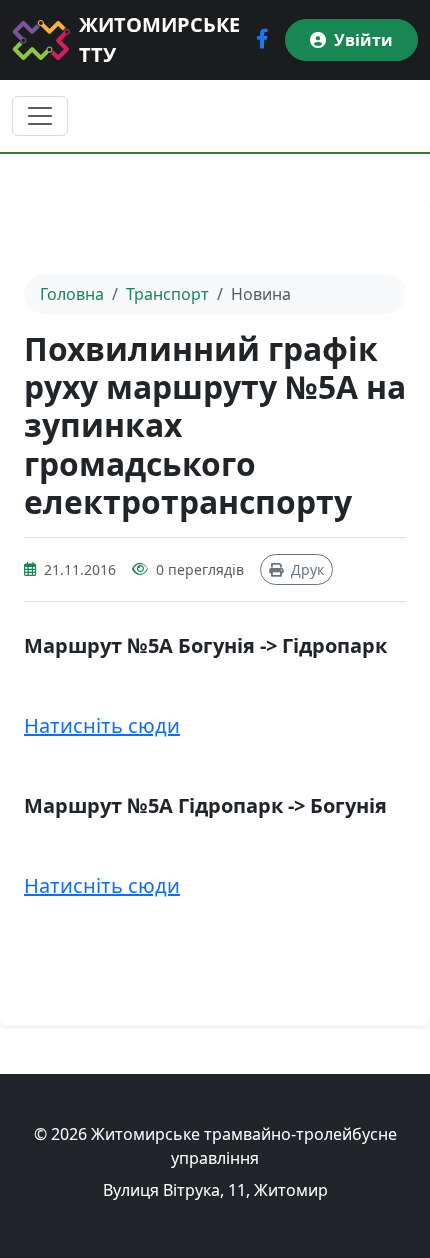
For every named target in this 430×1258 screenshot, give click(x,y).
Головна (72, 294)
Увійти (363, 40)
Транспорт (167, 294)
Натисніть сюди (102, 725)
